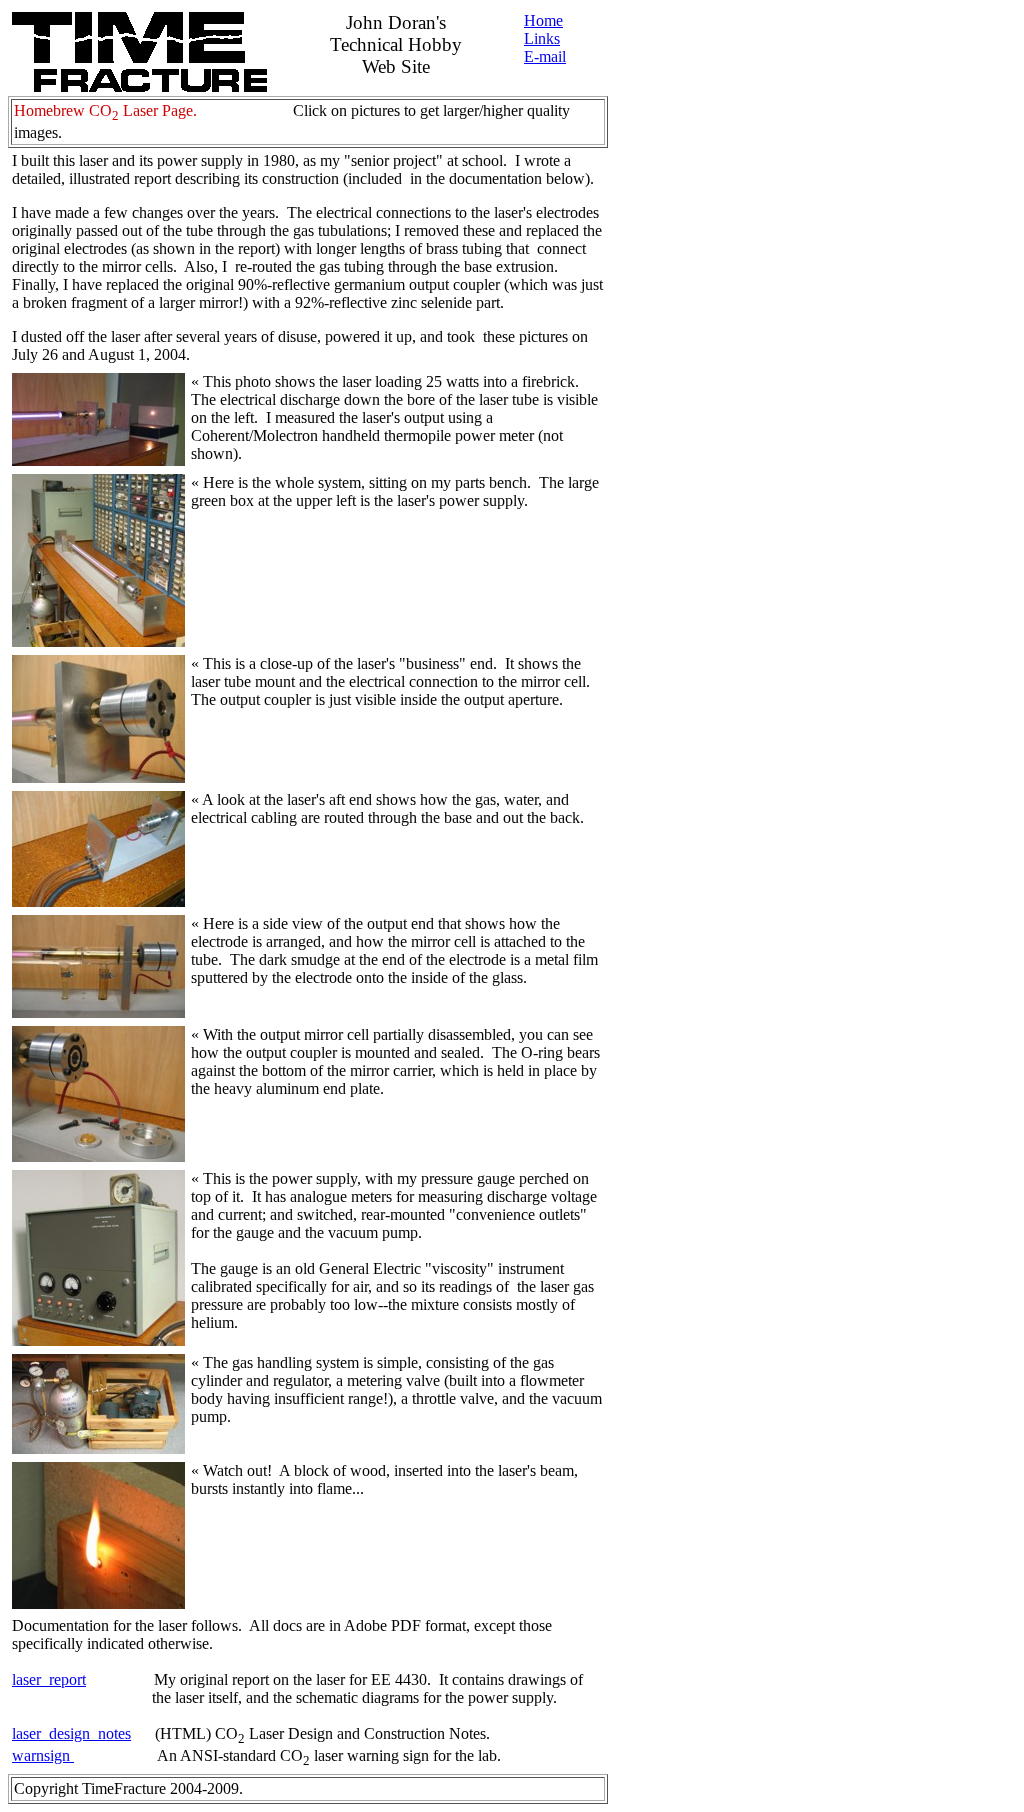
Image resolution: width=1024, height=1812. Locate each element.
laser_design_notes (71, 1733)
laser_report (49, 1679)
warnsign (43, 1755)
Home (543, 20)
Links (542, 38)
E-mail (545, 56)
